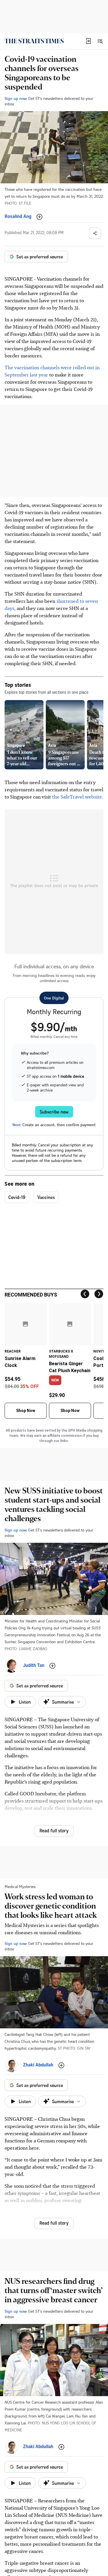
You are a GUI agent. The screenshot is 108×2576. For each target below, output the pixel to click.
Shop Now (26, 1411)
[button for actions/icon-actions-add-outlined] (39, 217)
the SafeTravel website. (78, 797)
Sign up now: (16, 98)
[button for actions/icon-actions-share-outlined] (95, 233)
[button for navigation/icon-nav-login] (88, 41)
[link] (34, 41)
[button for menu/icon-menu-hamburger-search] (100, 41)
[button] (88, 41)
